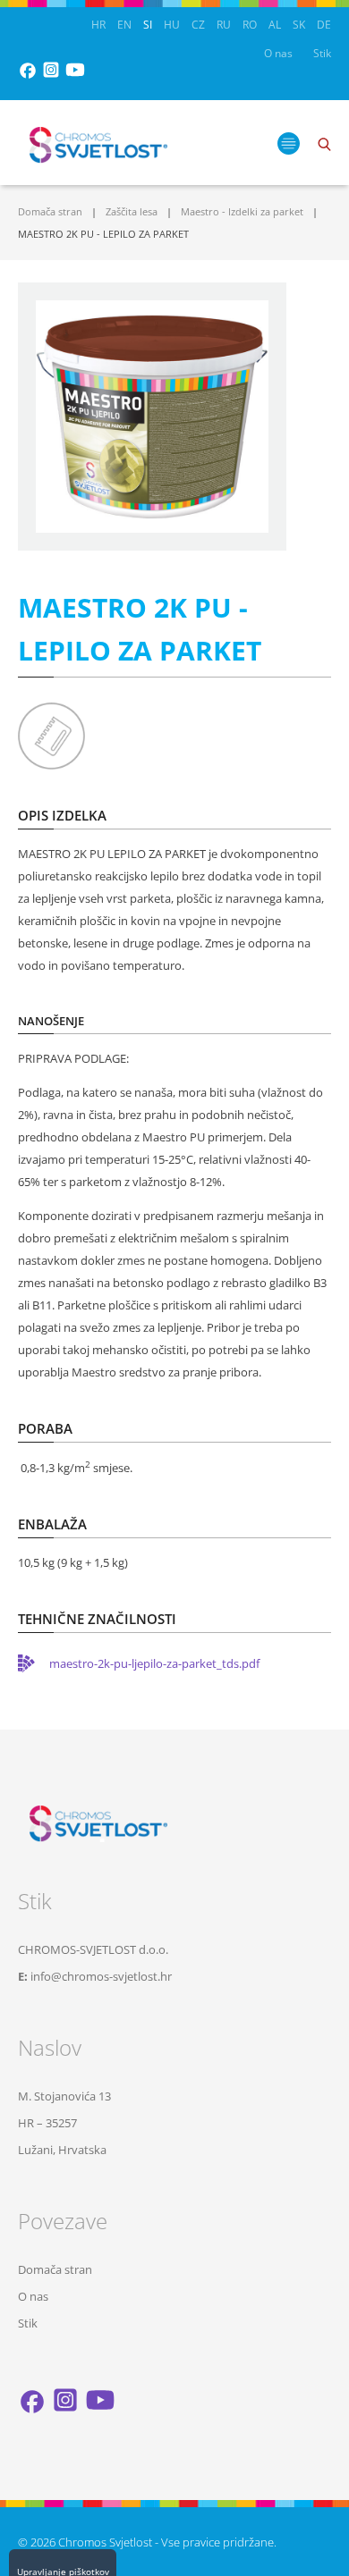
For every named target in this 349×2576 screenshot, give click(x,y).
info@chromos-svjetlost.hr (101, 1976)
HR (98, 25)
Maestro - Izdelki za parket (242, 211)
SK (299, 25)
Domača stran (50, 211)
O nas (278, 53)
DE (324, 25)
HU (172, 25)
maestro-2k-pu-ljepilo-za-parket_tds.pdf (154, 1663)
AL (275, 25)
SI (148, 25)
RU (224, 25)
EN (124, 25)
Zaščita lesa (132, 211)
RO (250, 25)
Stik (322, 53)
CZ (198, 25)
